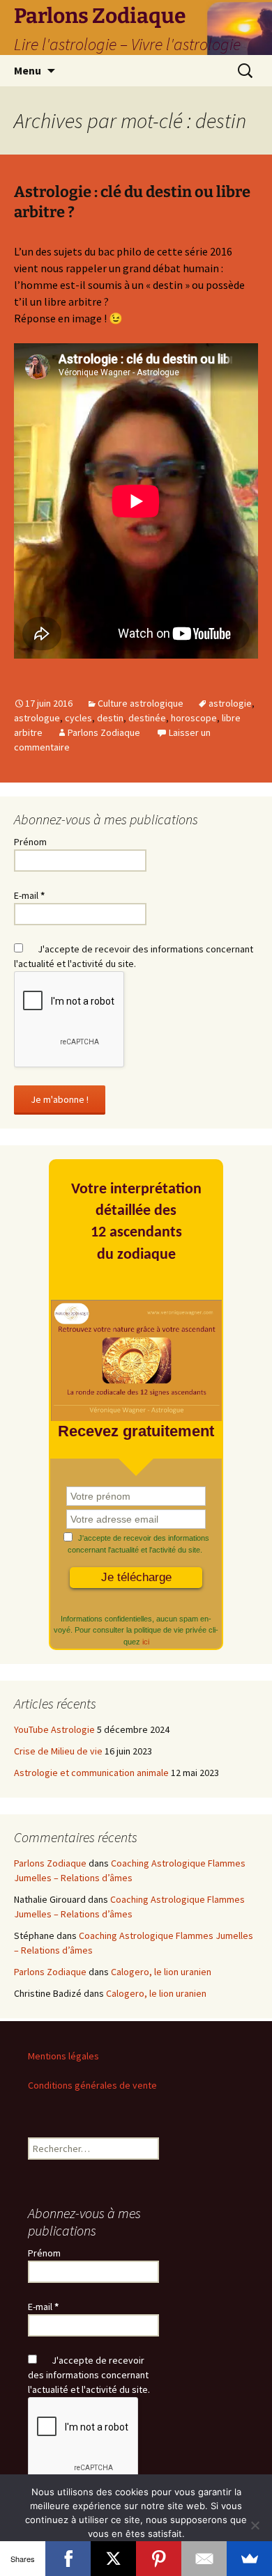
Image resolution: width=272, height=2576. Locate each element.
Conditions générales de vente (92, 2085)
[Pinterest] (159, 2559)
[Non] (255, 2525)
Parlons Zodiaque (104, 732)
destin (110, 718)
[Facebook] (68, 2559)
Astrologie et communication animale (91, 1773)
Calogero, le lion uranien (161, 1972)
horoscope (194, 718)
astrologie (230, 703)
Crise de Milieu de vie (58, 1751)
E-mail (29, 895)
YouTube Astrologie (54, 1729)
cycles (78, 718)
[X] (113, 2559)
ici (146, 1642)
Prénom (30, 842)
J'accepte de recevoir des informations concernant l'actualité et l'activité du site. (136, 1544)
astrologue (37, 718)
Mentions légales (63, 2056)
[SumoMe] (249, 2559)
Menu (28, 70)
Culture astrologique (141, 703)
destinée (147, 718)
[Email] (204, 2559)
